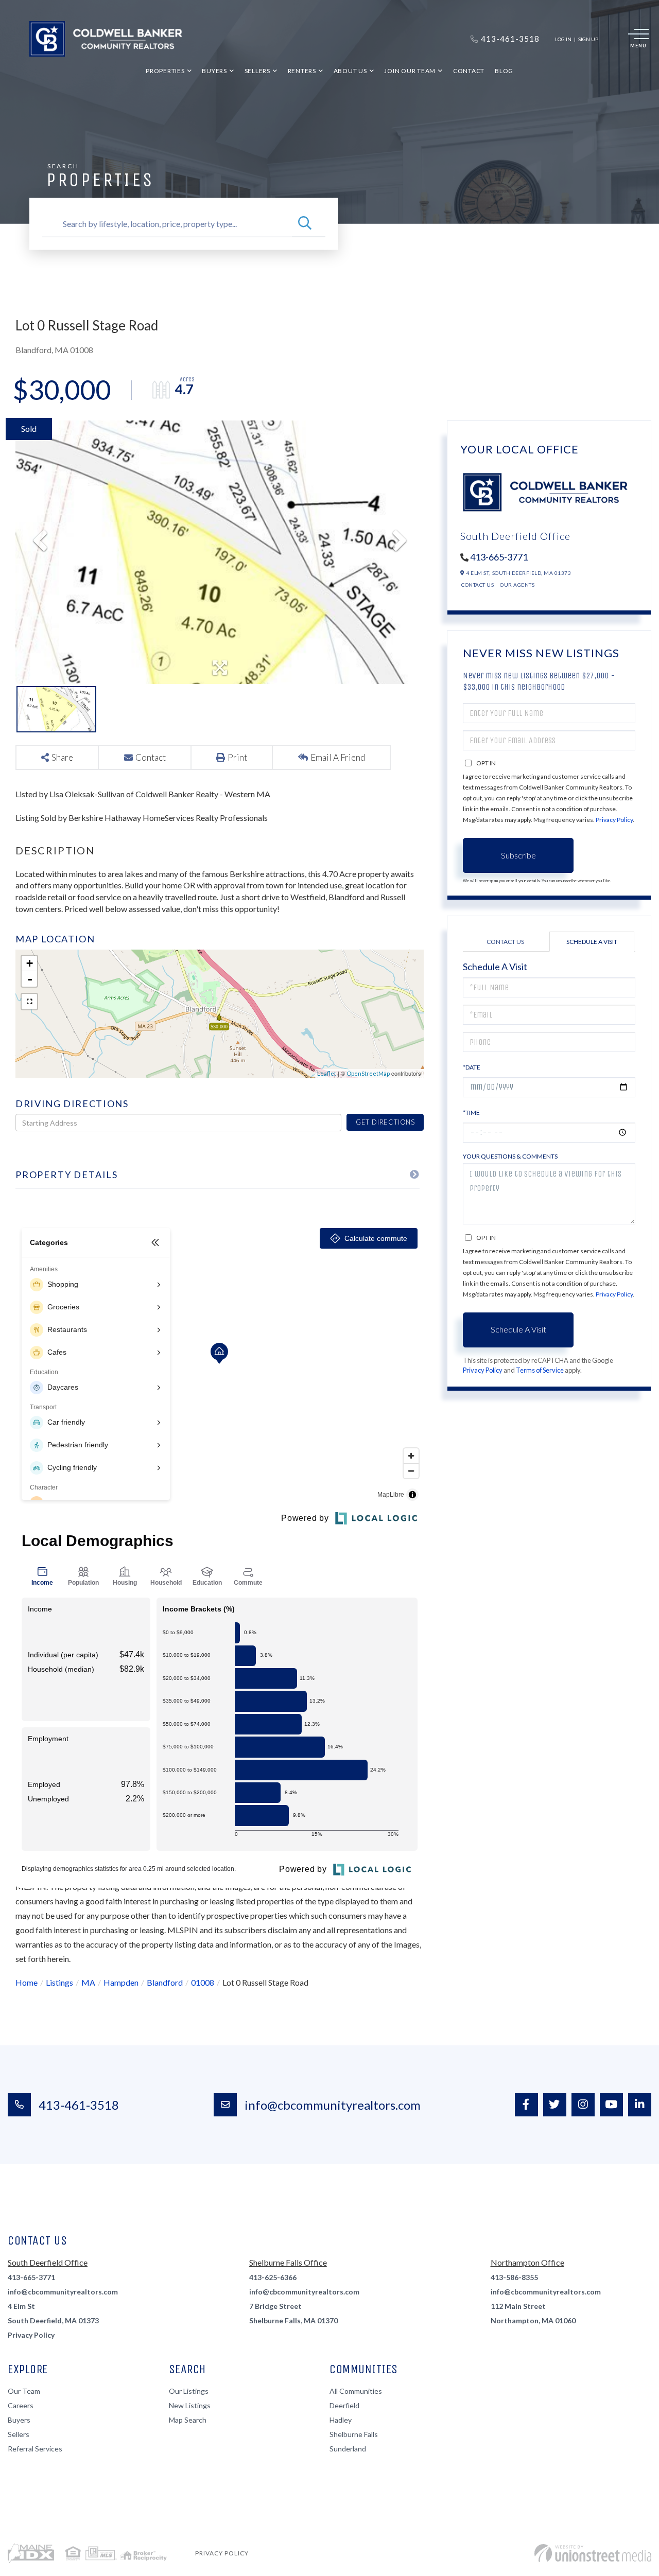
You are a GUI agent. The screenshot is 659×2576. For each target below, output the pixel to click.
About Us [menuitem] (350, 71)
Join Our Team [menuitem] (410, 71)
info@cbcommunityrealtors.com (333, 2105)
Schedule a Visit (592, 942)
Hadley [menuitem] (341, 2420)
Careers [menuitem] (21, 2405)
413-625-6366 (273, 2277)
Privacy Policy (614, 820)
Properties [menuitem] (165, 71)
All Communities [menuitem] (356, 2391)
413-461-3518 (79, 2105)
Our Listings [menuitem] (189, 2391)
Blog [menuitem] (504, 71)
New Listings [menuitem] (190, 2405)
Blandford (165, 1982)
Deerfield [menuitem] (344, 2405)
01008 (203, 1982)
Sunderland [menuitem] (348, 2449)
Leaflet (327, 1073)
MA (88, 1982)
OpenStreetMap (368, 1073)
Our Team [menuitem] (24, 2391)
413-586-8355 (514, 2277)
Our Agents (517, 585)
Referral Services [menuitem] (35, 2449)
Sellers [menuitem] (257, 71)
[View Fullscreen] (29, 1002)
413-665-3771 (499, 557)
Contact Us (478, 585)
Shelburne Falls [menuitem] (354, 2434)
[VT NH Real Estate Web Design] (593, 2553)
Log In (563, 39)
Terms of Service (540, 1370)
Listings (59, 1982)
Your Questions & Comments (510, 1156)
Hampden (121, 1982)
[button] (305, 224)
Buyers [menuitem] (214, 71)
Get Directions (385, 1122)
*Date (472, 1067)
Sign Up (588, 39)
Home (27, 1982)
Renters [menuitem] (302, 71)
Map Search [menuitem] (188, 2420)
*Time (471, 1112)
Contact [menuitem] (469, 71)
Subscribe (518, 855)
